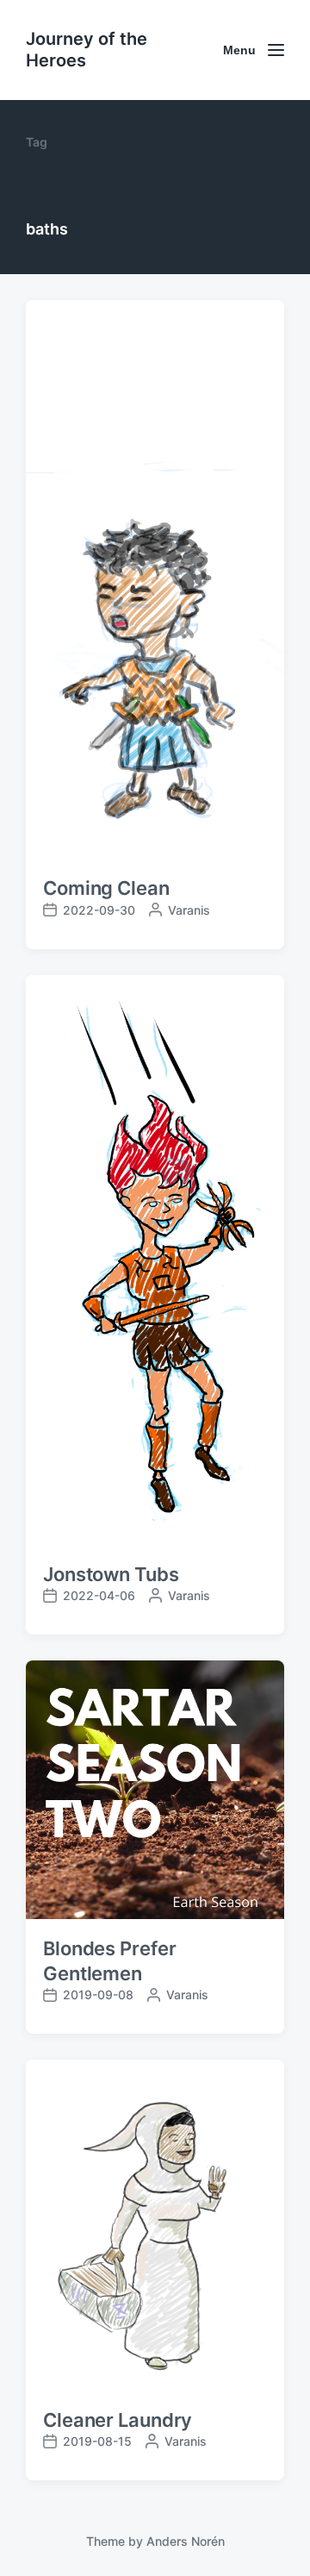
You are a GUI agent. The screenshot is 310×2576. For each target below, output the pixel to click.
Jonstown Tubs (111, 1574)
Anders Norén (186, 2541)
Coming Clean (106, 888)
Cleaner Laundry (118, 2420)
